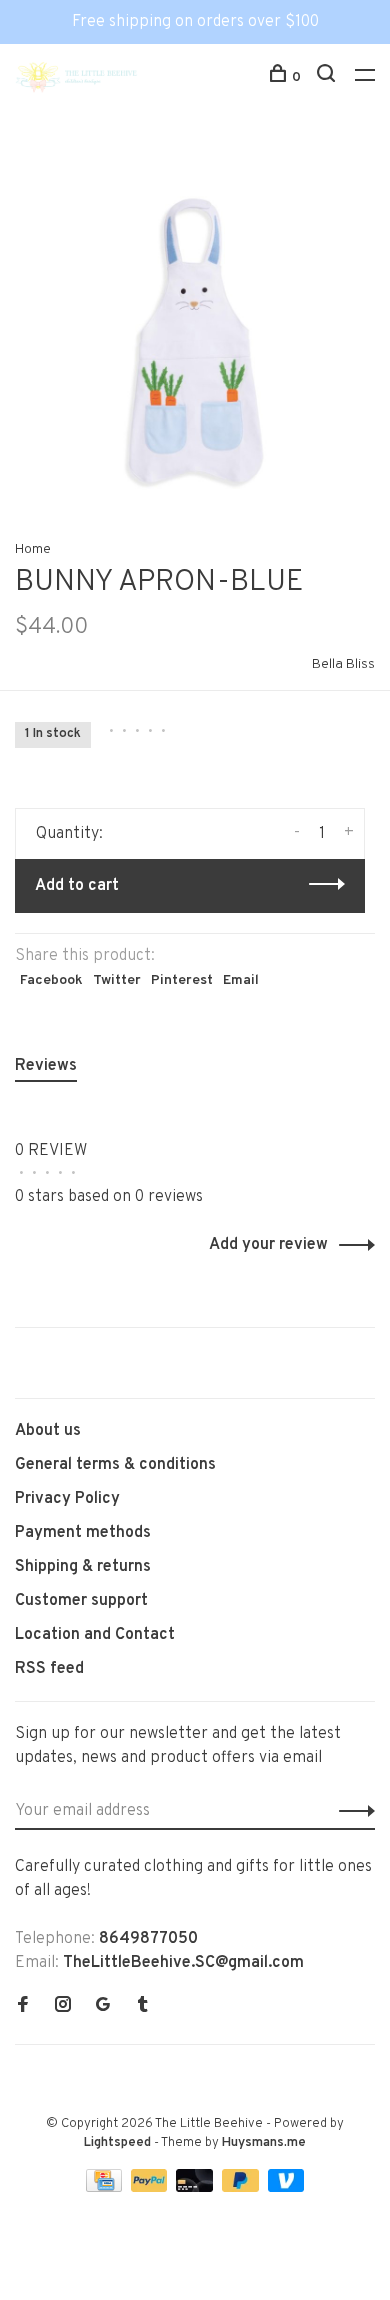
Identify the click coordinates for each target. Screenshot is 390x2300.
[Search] (328, 77)
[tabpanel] (195, 324)
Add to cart (77, 886)
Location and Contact (95, 1635)
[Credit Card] (106, 2188)
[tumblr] (143, 2007)
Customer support (81, 1601)
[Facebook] (23, 2007)
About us (48, 1431)
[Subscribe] (351, 1811)
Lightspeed (117, 2143)
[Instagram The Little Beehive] (63, 2007)
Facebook (51, 980)
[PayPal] (151, 2188)
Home (33, 549)
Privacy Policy (67, 1499)
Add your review (268, 1245)
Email (241, 980)
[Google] (103, 2007)
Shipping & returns (83, 1567)
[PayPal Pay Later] (242, 2188)
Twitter (117, 980)
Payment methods (83, 1533)
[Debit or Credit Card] (196, 2188)
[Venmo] (286, 2188)
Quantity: (69, 834)
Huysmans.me (264, 2143)
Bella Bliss (343, 664)
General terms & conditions (115, 1465)
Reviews (46, 1066)
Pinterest (182, 980)
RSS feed (49, 1669)
